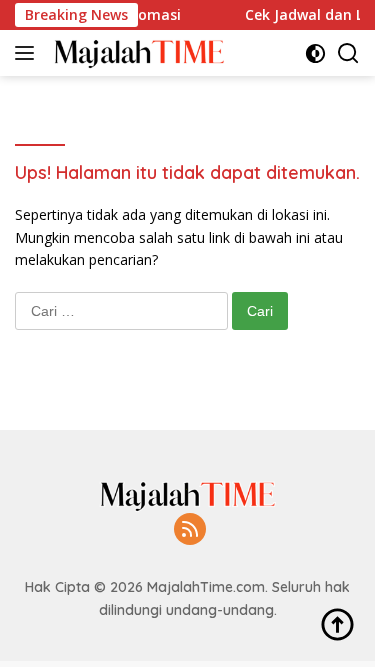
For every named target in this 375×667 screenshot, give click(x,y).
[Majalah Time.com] (136, 53)
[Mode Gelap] (315, 53)
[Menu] (28, 53)
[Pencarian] (348, 53)
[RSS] (190, 530)
